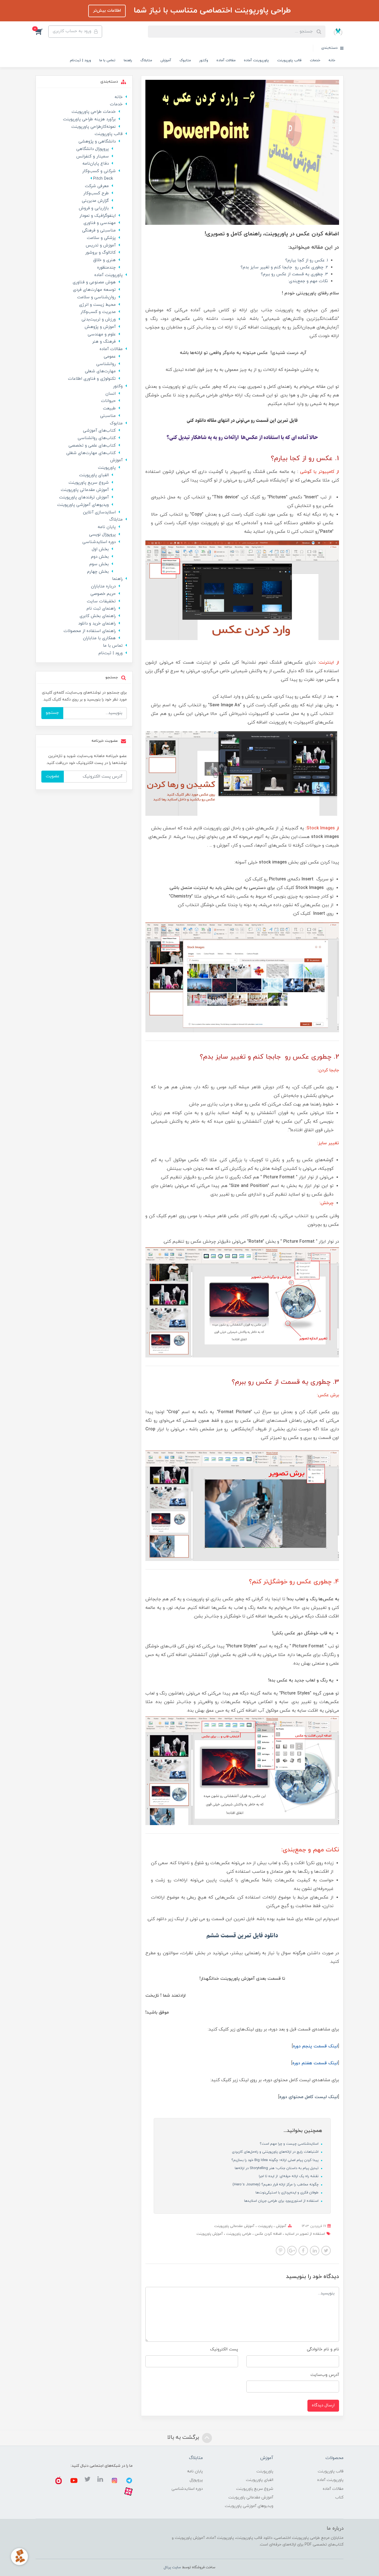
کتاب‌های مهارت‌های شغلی (91, 453)
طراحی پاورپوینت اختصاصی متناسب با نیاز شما (211, 11)
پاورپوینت (265, 2226)
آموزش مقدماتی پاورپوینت (234, 2226)
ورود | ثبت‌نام (80, 60)
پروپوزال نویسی (102, 535)
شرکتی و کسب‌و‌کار (99, 171)
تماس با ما (107, 60)
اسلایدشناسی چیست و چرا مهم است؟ (290, 2144)
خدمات (315, 60)
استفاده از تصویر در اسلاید (304, 2234)
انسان (111, 394)
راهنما (128, 60)
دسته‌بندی (330, 48)
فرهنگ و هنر (104, 342)
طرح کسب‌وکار (96, 193)
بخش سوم (99, 564)
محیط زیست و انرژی (97, 305)
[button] (42, 32)
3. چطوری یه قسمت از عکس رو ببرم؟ (294, 274)
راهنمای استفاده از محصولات (90, 631)
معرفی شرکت (97, 186)
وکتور (204, 60)
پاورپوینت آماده (256, 60)
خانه (332, 60)
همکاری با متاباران (99, 638)
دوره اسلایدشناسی (99, 542)
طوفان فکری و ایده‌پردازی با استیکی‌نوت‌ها (288, 2193)
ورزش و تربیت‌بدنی (99, 319)
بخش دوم (100, 557)
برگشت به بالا (184, 2437)
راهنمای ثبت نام (101, 609)
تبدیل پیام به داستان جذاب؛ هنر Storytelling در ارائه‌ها (277, 2168)
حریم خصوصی (103, 594)
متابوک (185, 60)
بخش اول (100, 549)
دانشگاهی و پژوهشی (97, 142)
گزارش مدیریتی (95, 201)
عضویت (53, 776)
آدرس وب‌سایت (325, 2375)
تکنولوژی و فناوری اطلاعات (92, 379)
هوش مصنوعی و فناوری (94, 282)
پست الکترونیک (224, 2349)
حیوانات (108, 401)
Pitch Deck (103, 179)
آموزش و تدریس (101, 245)
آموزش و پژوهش (100, 327)
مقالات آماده (226, 60)
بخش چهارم (98, 572)
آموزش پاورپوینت (210, 2234)
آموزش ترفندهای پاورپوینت (84, 497)
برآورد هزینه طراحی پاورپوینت (89, 119)
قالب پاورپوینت (289, 60)
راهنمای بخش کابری (98, 616)
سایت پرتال (172, 2567)
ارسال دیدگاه (323, 2405)
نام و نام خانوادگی (323, 2349)
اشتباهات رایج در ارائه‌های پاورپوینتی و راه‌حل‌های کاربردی (276, 2152)
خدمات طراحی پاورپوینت (94, 112)
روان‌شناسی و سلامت (96, 297)
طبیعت (109, 408)
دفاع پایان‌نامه (96, 164)
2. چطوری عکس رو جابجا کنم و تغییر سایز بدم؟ (284, 267)
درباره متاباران (103, 586)
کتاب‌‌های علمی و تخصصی (92, 446)
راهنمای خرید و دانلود (97, 624)
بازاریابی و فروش (94, 208)
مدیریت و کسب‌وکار (98, 312)
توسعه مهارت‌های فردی (94, 290)
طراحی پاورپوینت (238, 2234)
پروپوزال (196, 2480)
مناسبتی (108, 416)
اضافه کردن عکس (268, 2234)
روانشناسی (106, 364)
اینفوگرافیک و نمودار (98, 216)
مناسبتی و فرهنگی (99, 230)
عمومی (110, 357)
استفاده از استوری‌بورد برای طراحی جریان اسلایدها (282, 2201)
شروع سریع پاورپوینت (89, 483)
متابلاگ (146, 60)
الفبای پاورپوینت (94, 475)
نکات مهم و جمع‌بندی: (308, 281)
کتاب (339, 2497)
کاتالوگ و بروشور (100, 253)
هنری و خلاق (104, 260)
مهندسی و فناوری (100, 223)
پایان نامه (107, 527)
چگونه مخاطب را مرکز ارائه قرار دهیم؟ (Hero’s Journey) (276, 2185)
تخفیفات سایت (101, 601)
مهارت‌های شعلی (100, 371)
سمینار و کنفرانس (93, 156)
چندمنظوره (106, 268)
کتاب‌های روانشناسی (97, 438)
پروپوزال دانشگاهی (93, 149)
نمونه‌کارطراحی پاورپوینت (94, 127)
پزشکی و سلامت (101, 238)
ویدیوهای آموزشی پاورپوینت (83, 505)
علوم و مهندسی (102, 334)
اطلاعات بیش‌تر (107, 11)
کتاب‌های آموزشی (99, 431)
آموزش (166, 60)
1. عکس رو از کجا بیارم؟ (307, 260)
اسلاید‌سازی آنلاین (99, 512)
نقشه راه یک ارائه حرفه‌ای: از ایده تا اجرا (289, 2176)
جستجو (52, 713)
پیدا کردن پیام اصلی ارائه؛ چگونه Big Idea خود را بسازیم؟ (276, 2160)
